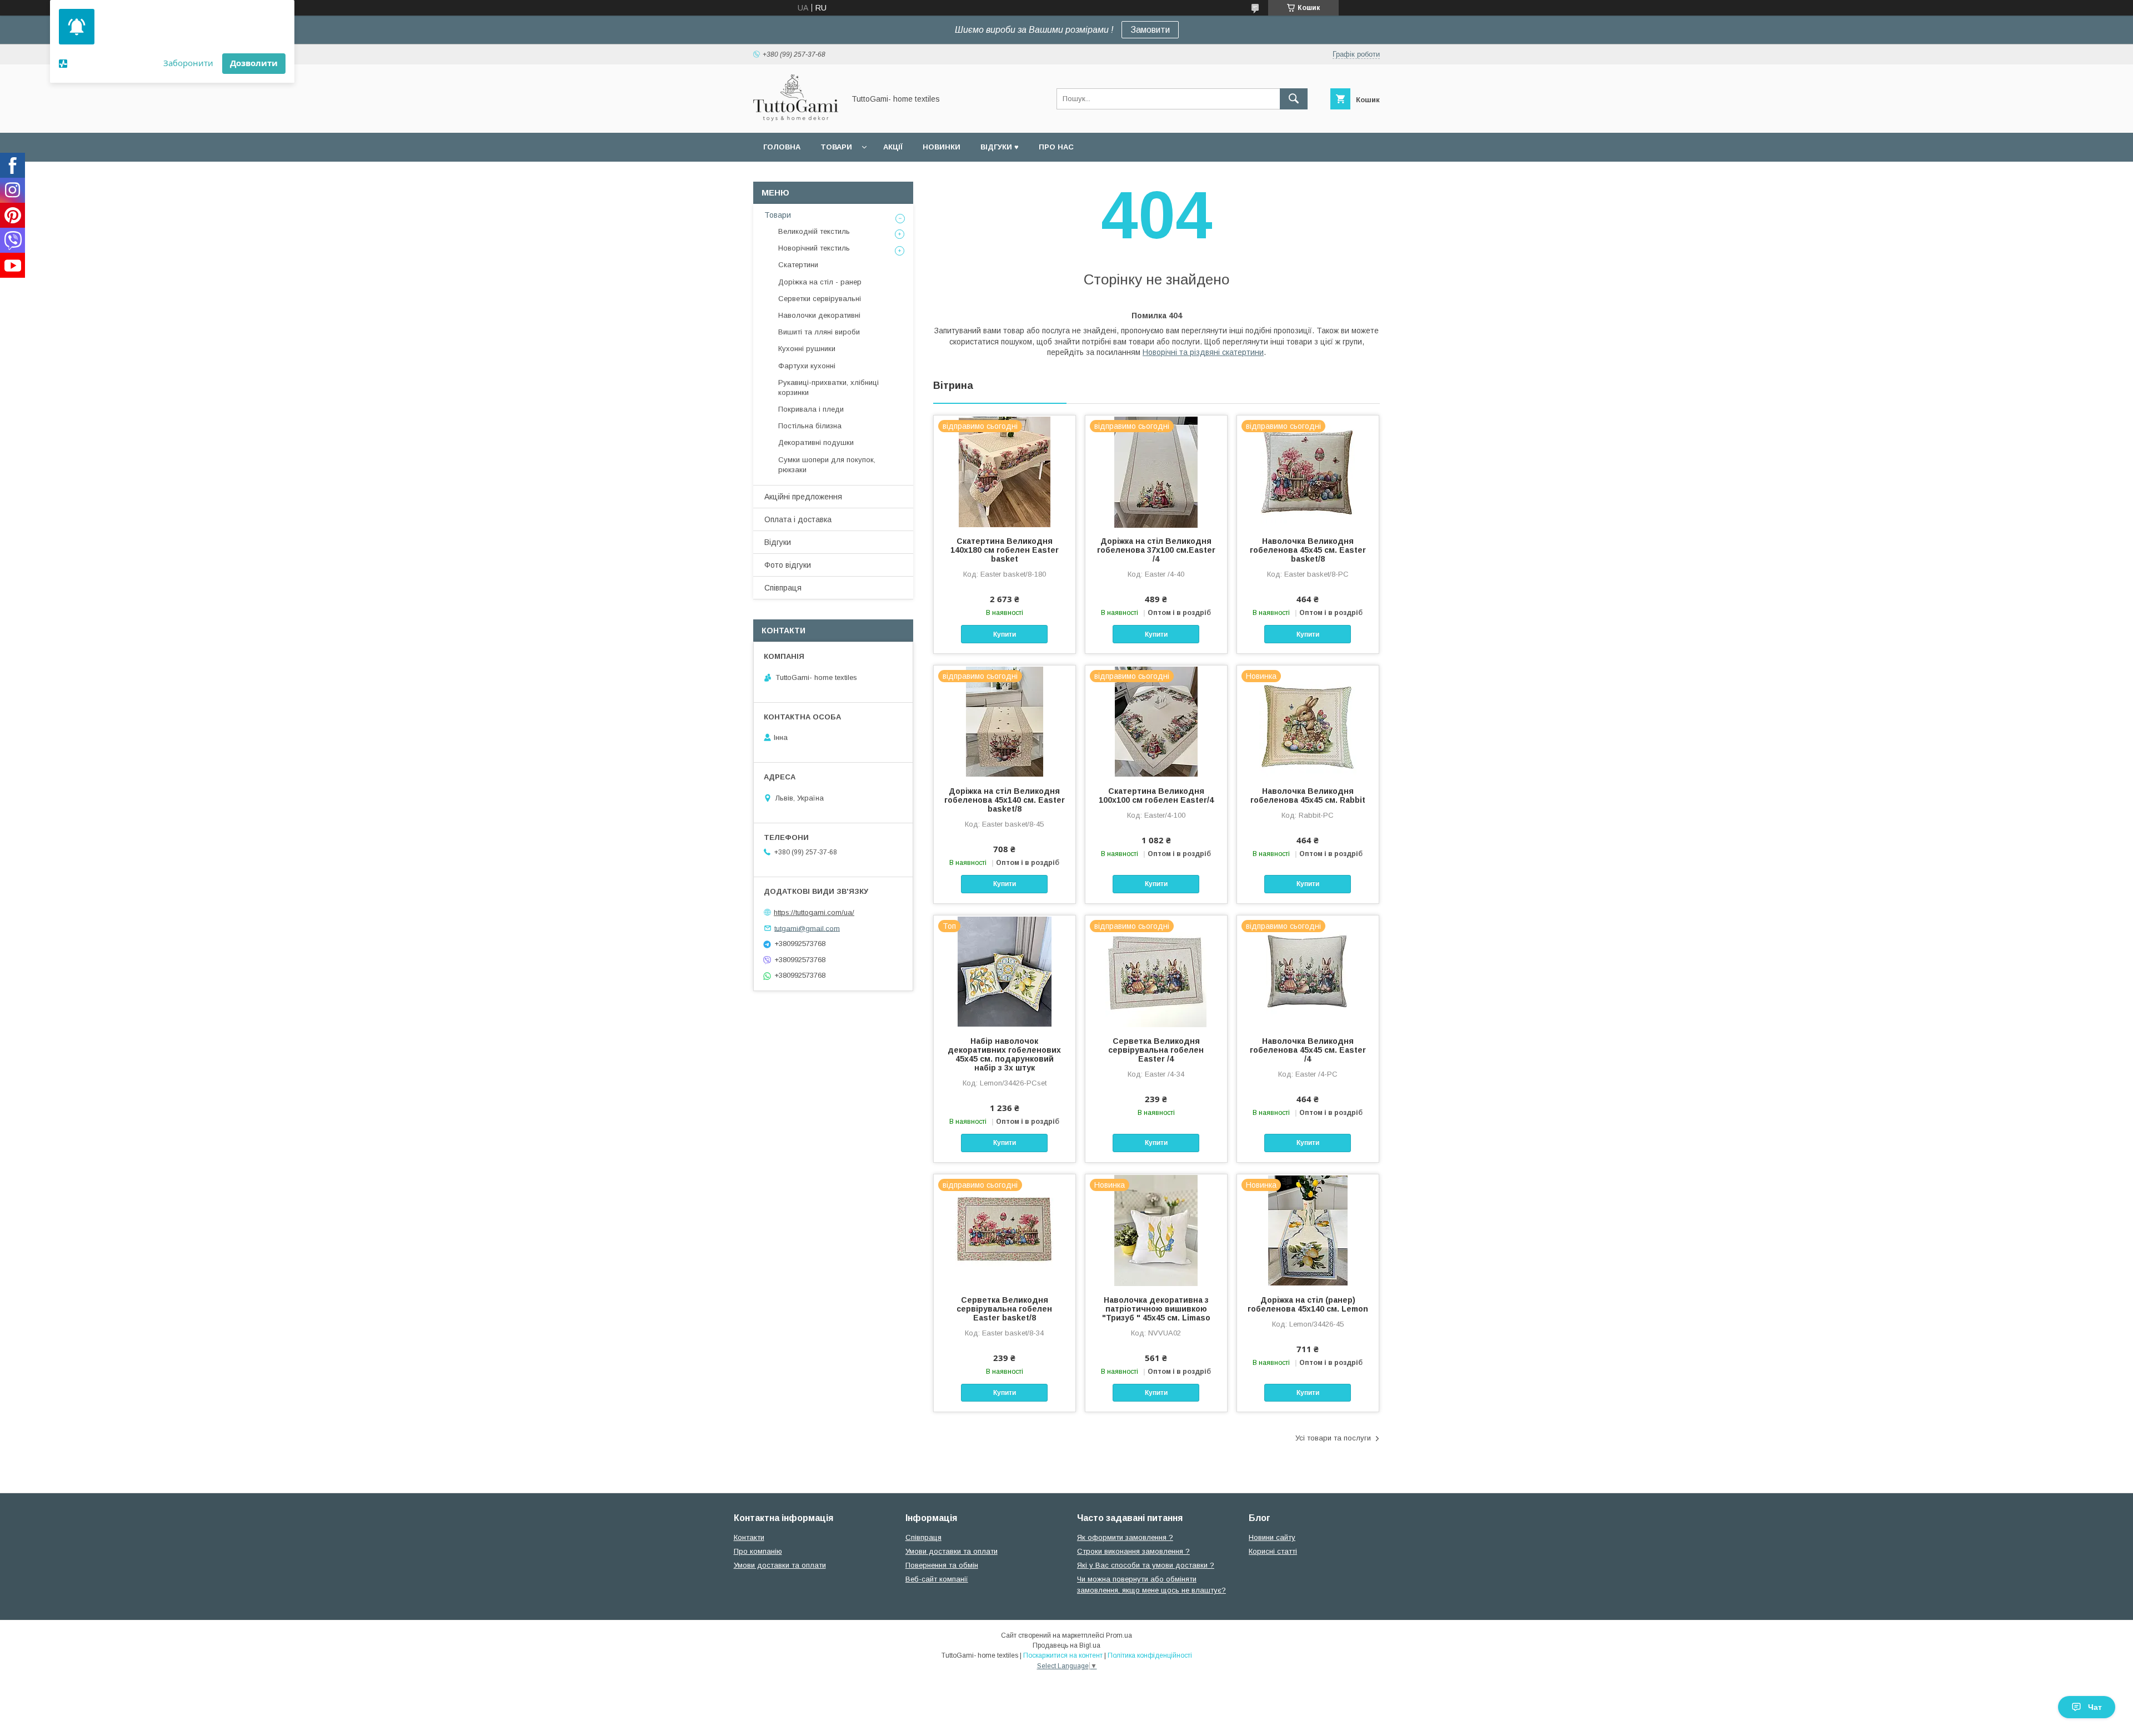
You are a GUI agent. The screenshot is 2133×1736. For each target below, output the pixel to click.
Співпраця (783, 588)
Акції (893, 147)
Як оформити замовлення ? (1125, 1537)
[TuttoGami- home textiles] (796, 118)
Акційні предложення (803, 497)
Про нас (1056, 147)
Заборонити (188, 63)
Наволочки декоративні (819, 315)
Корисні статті (1273, 1551)
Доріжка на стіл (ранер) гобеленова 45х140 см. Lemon (1308, 1304)
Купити (1005, 634)
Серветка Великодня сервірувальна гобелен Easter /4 (1156, 1050)
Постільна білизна (810, 426)
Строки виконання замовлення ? (1133, 1551)
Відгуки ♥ (1000, 147)
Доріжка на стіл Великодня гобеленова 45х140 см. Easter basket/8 (1005, 800)
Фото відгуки (788, 565)
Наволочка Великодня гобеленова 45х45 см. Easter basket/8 (1308, 550)
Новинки (942, 147)
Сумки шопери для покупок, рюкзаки (827, 465)
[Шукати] (1294, 99)
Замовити (1150, 30)
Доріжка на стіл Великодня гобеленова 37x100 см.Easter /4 (1156, 550)
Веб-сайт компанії (937, 1579)
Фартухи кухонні (807, 366)
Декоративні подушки (816, 442)
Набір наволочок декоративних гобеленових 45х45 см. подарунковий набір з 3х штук (1004, 1054)
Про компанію (758, 1551)
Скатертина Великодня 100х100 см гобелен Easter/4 (1156, 796)
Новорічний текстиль (814, 248)
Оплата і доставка (798, 519)
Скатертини (798, 265)
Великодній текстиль (814, 231)
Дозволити (254, 63)
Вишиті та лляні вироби (819, 332)
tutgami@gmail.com (807, 928)
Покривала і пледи (811, 409)
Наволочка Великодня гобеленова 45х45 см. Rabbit (1308, 796)
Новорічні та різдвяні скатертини (1203, 352)
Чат (2095, 1707)
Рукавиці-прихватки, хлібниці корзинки (828, 387)
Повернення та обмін (942, 1565)
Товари (836, 147)
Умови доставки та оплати (780, 1565)
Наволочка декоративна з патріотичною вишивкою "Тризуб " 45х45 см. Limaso (1156, 1309)
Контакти (749, 1537)
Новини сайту (1272, 1537)
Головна (782, 147)
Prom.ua (1119, 1635)
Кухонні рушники (807, 349)
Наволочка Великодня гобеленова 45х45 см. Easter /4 (1308, 1050)
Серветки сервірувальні (820, 299)
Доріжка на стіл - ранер (820, 282)
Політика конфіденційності (1150, 1655)
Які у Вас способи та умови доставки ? (1146, 1565)
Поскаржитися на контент (1063, 1655)
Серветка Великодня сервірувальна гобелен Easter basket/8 (1004, 1309)
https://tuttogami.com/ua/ (814, 912)
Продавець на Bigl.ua (1066, 1645)
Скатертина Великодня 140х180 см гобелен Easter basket (1005, 550)
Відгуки (778, 542)
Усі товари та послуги (1333, 1438)
